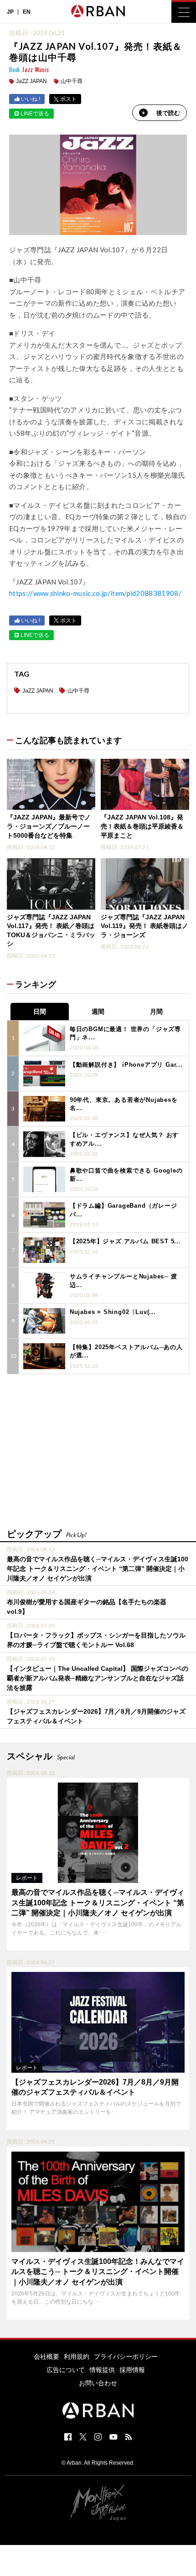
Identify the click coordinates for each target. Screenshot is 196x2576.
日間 (40, 1012)
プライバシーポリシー (126, 2357)
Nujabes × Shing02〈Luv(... (113, 1312)
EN (27, 12)
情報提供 (102, 2370)
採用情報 (132, 2370)
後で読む (168, 113)
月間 (156, 1012)
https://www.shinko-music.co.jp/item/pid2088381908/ (95, 593)
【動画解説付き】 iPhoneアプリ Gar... (126, 1065)
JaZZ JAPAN (31, 81)
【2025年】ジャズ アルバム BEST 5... (125, 1241)
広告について (66, 2370)
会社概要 (46, 2357)
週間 (98, 1012)
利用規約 (77, 2357)
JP (10, 12)
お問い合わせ (98, 2383)
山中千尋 (72, 81)
